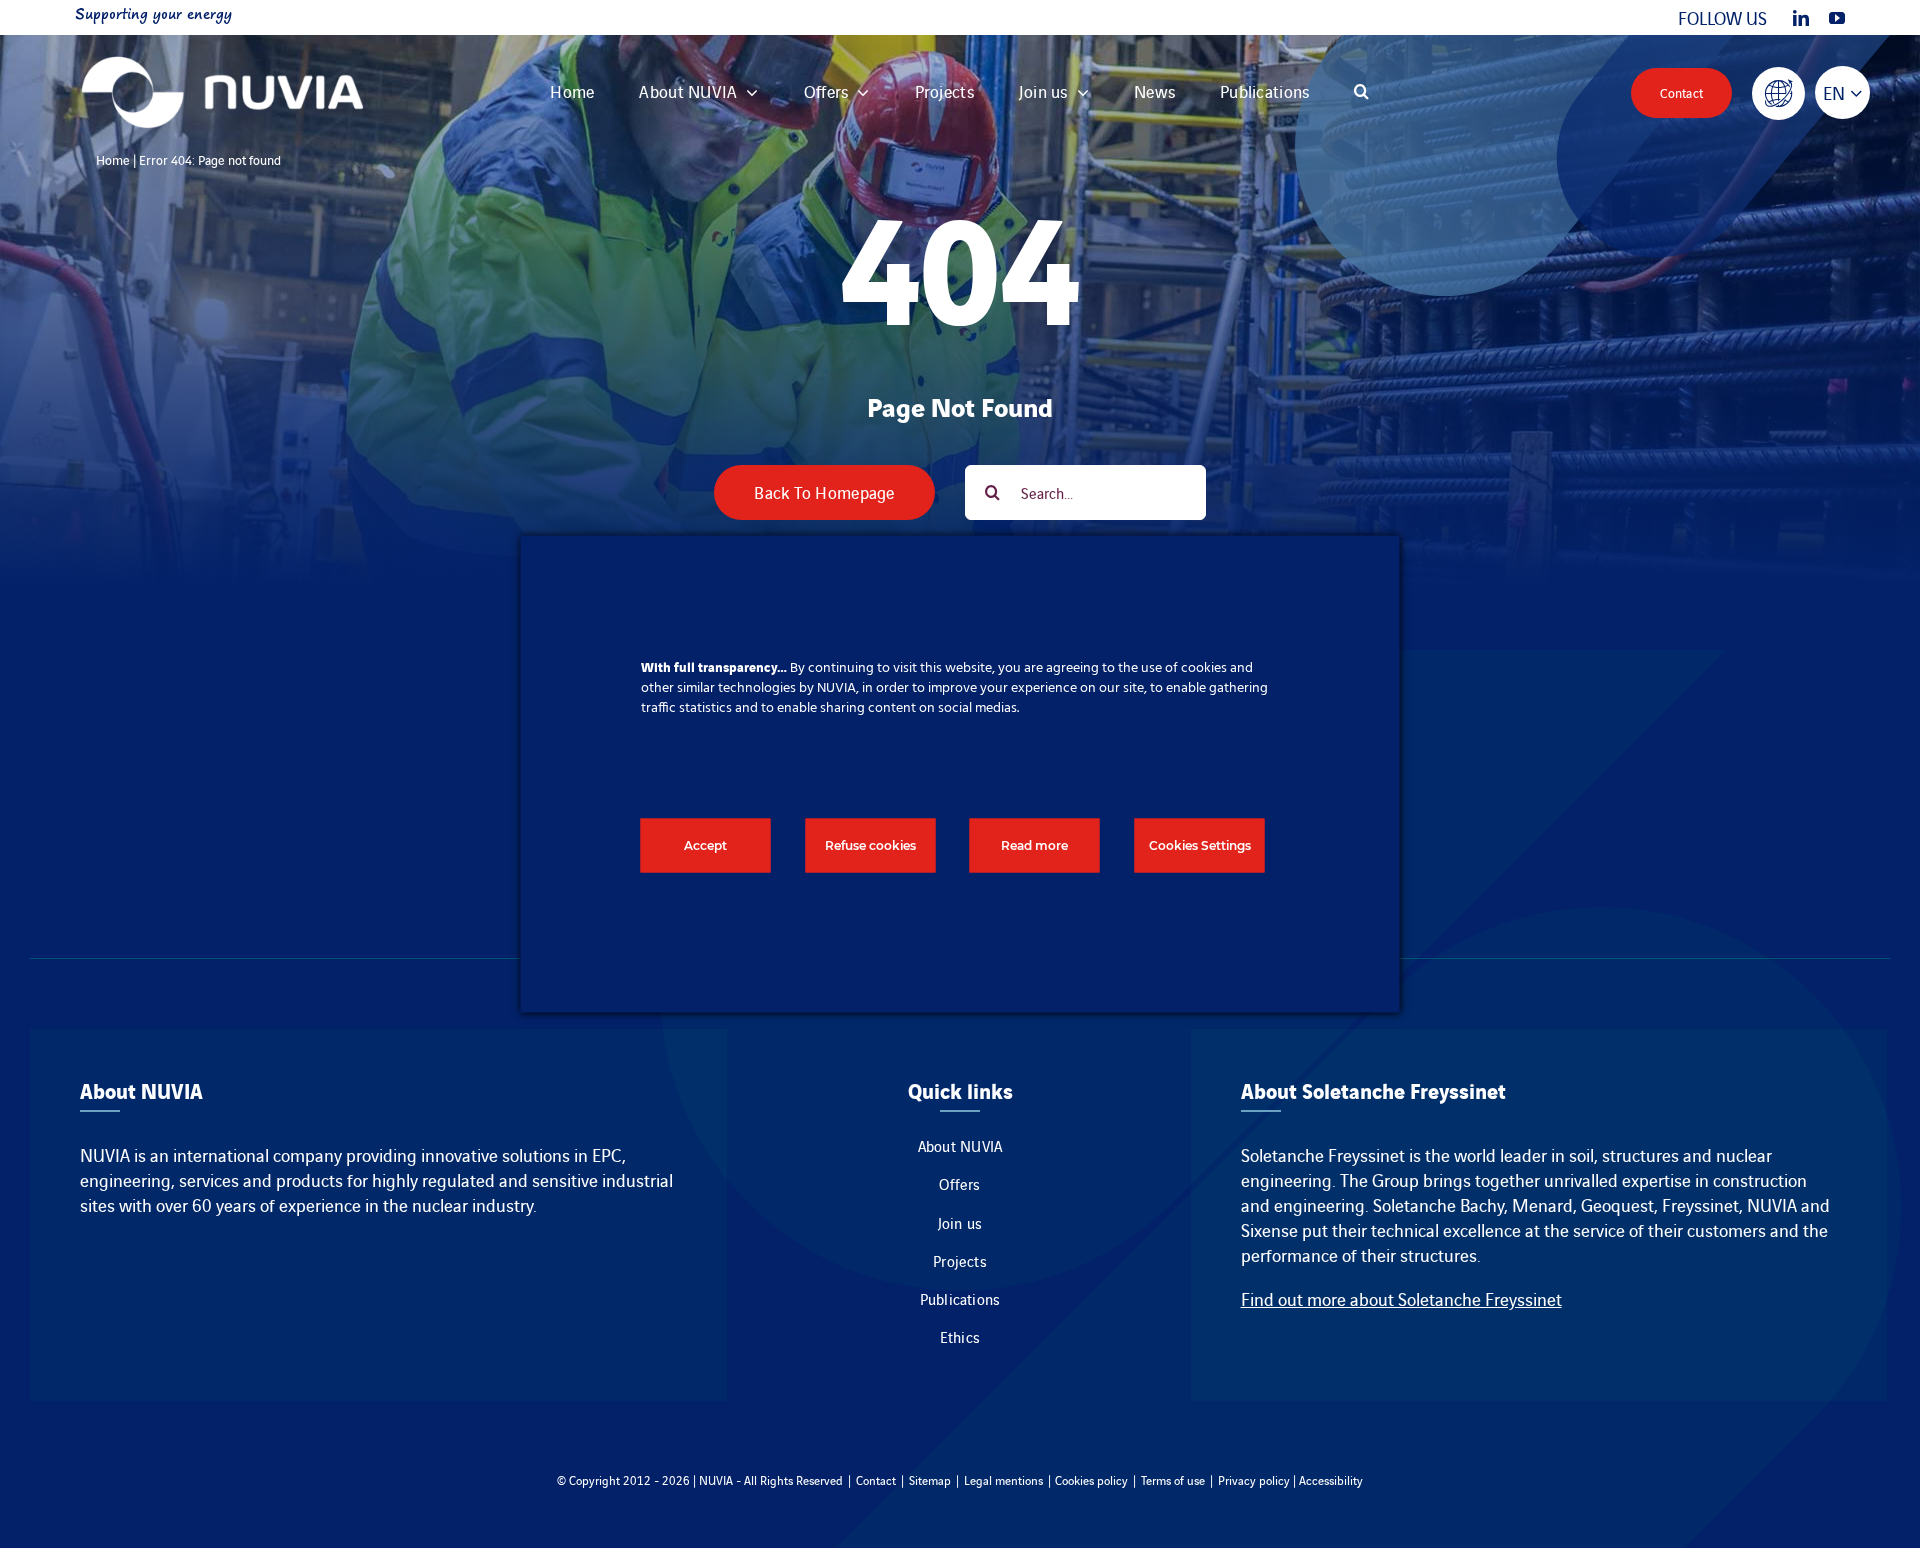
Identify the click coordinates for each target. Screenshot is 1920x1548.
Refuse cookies (870, 845)
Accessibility (1331, 1479)
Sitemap (930, 1479)
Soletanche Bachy (1438, 1204)
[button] (1361, 92)
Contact (876, 1479)
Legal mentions (1003, 1479)
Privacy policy (1254, 1479)
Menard (1542, 1204)
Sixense (1269, 1229)
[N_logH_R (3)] (222, 44)
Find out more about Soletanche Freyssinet (1401, 1298)
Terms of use (1173, 1479)
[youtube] (1837, 18)
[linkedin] (1801, 18)
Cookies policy (1091, 1479)
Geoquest (1617, 1204)
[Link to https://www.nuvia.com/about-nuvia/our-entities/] (1778, 93)
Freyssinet (1700, 1204)
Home (113, 159)
